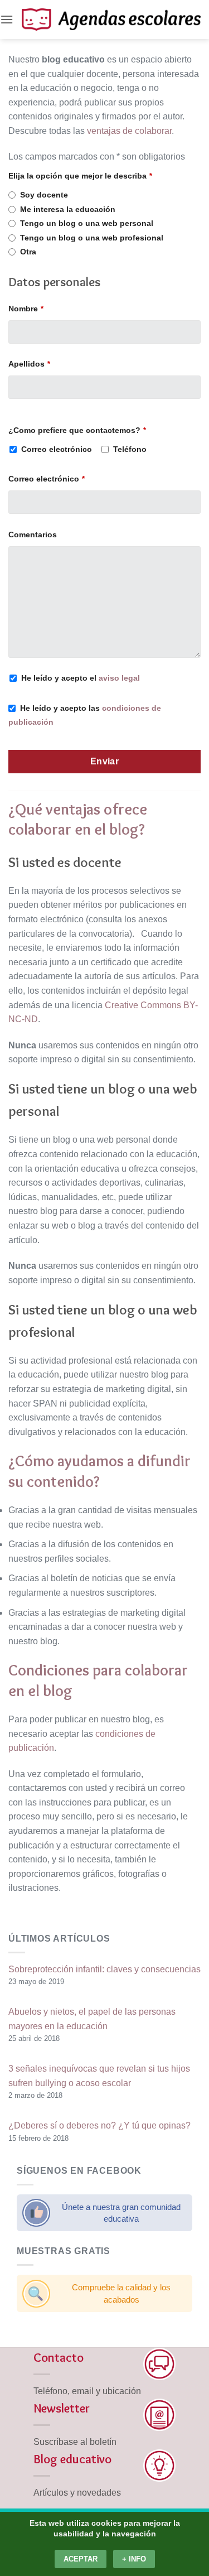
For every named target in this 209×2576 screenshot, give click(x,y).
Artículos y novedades (77, 2493)
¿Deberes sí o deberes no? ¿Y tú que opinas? (99, 2125)
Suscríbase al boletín (75, 2442)
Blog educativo (72, 2459)
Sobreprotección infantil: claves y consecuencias (104, 1969)
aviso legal (119, 678)
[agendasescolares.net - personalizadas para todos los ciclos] (111, 19)
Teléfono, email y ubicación (87, 2391)
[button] (7, 19)
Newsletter (62, 2408)
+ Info (134, 2559)
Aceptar (81, 2559)
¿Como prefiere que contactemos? (77, 430)
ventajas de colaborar (129, 131)
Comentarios (33, 535)
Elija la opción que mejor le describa (80, 176)
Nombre (26, 309)
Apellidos (29, 364)
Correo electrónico (47, 479)
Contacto (59, 2357)
